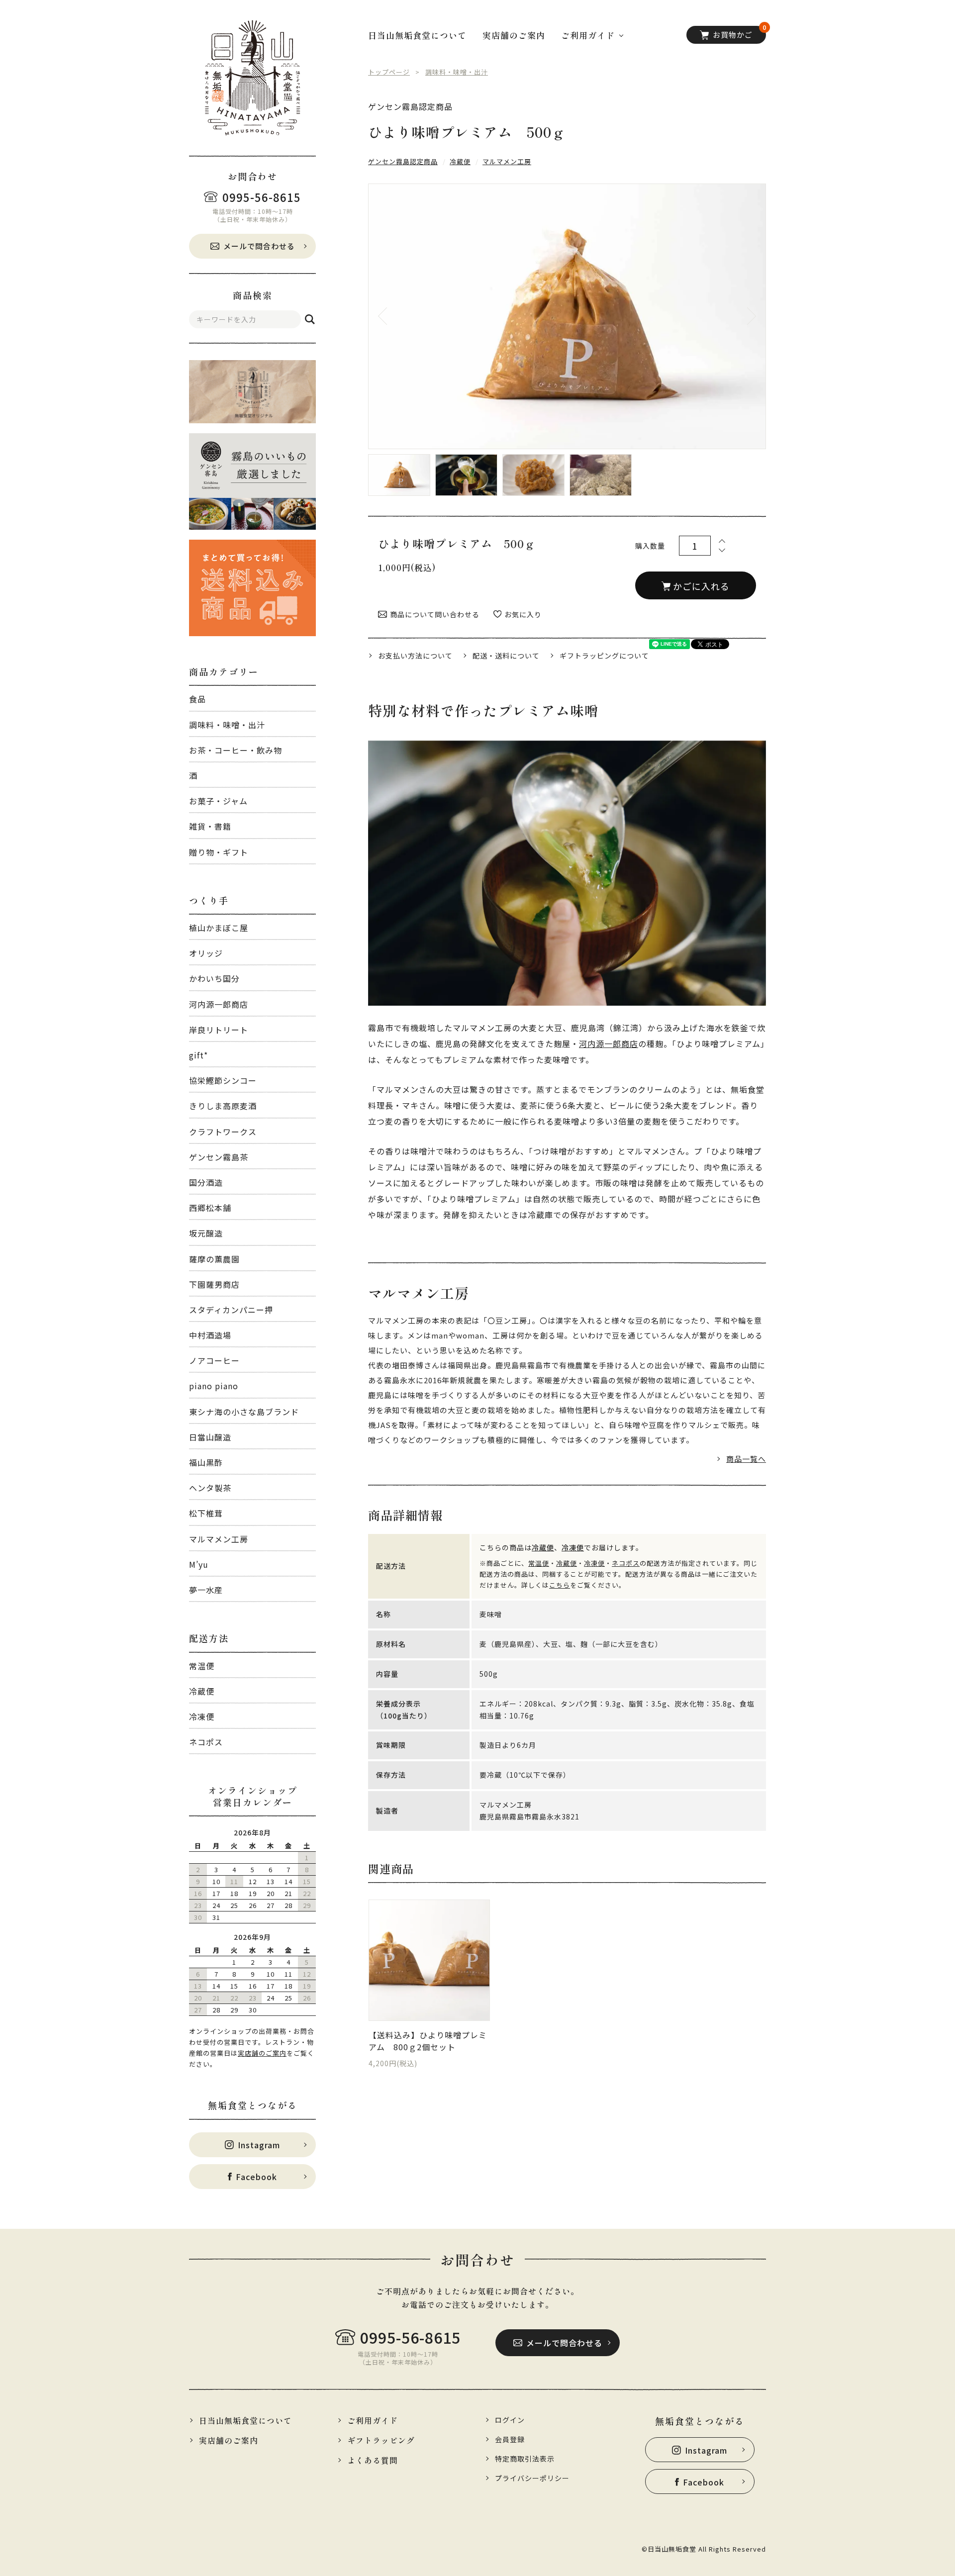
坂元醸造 (206, 1233)
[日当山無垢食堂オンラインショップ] (252, 78)
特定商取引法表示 (525, 2459)
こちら (560, 1585)
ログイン (510, 2420)
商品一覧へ (746, 1459)
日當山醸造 (210, 1437)
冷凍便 (202, 1717)
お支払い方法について (415, 656)
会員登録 (510, 2439)
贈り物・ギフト (219, 852)
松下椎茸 (206, 1513)
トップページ (389, 72)
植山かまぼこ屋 (219, 928)
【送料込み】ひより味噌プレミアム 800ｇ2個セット (428, 2041)
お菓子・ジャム (218, 801)
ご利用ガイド (373, 2420)
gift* (198, 1055)
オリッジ (206, 953)
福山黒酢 (206, 1462)
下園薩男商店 (214, 1284)
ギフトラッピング (381, 2440)
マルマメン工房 (219, 1539)
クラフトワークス (223, 1132)
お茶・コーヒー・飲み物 (236, 750)
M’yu (199, 1564)
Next (741, 316)
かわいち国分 (214, 978)
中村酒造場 (210, 1335)
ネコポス (206, 1742)
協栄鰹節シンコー (223, 1080)
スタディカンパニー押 (231, 1310)
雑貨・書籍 (210, 826)
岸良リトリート (219, 1030)
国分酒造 (206, 1182)
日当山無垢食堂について (417, 35)
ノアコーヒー (214, 1360)
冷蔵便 (202, 1691)
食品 (197, 699)
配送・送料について (506, 656)
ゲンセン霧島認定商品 (410, 107)
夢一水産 (206, 1590)
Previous (393, 316)
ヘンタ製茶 (210, 1488)
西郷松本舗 (210, 1208)
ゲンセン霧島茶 (219, 1157)
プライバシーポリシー (532, 2478)
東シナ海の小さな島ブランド (244, 1412)
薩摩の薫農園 (214, 1259)
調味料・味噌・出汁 (227, 725)
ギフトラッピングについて (604, 656)
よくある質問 (373, 2460)
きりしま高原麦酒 (223, 1106)
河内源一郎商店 (219, 1004)
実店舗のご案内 (262, 2053)
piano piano (214, 1386)
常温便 (202, 1666)
